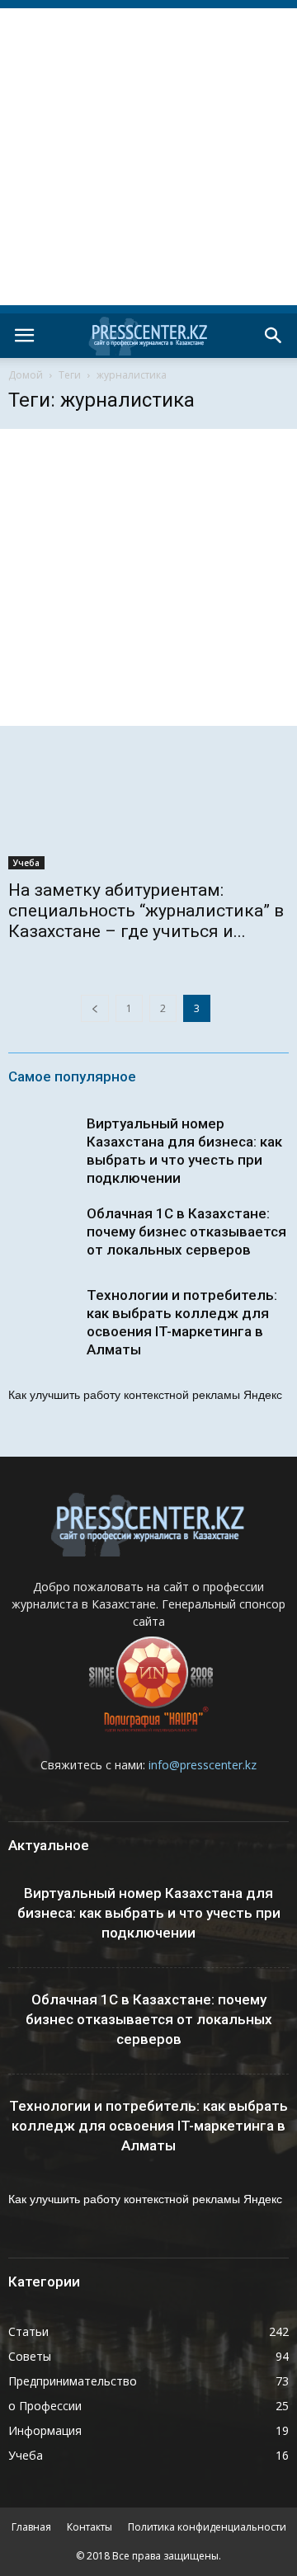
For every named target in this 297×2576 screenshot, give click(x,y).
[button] (274, 336)
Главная (31, 2527)
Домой (26, 375)
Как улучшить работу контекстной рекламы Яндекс (145, 1395)
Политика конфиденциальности (207, 2527)
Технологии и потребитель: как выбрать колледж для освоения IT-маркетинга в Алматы (148, 2126)
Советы (30, 2356)
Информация (45, 2430)
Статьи (28, 2331)
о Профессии (45, 2406)
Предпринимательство (73, 2381)
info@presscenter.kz (203, 1765)
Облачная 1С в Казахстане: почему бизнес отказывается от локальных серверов (186, 1231)
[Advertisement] (148, 157)
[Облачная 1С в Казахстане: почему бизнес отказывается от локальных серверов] (41, 1237)
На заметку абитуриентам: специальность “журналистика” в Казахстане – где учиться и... (146, 911)
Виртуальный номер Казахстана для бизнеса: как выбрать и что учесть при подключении (149, 1913)
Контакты (90, 2527)
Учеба (26, 863)
